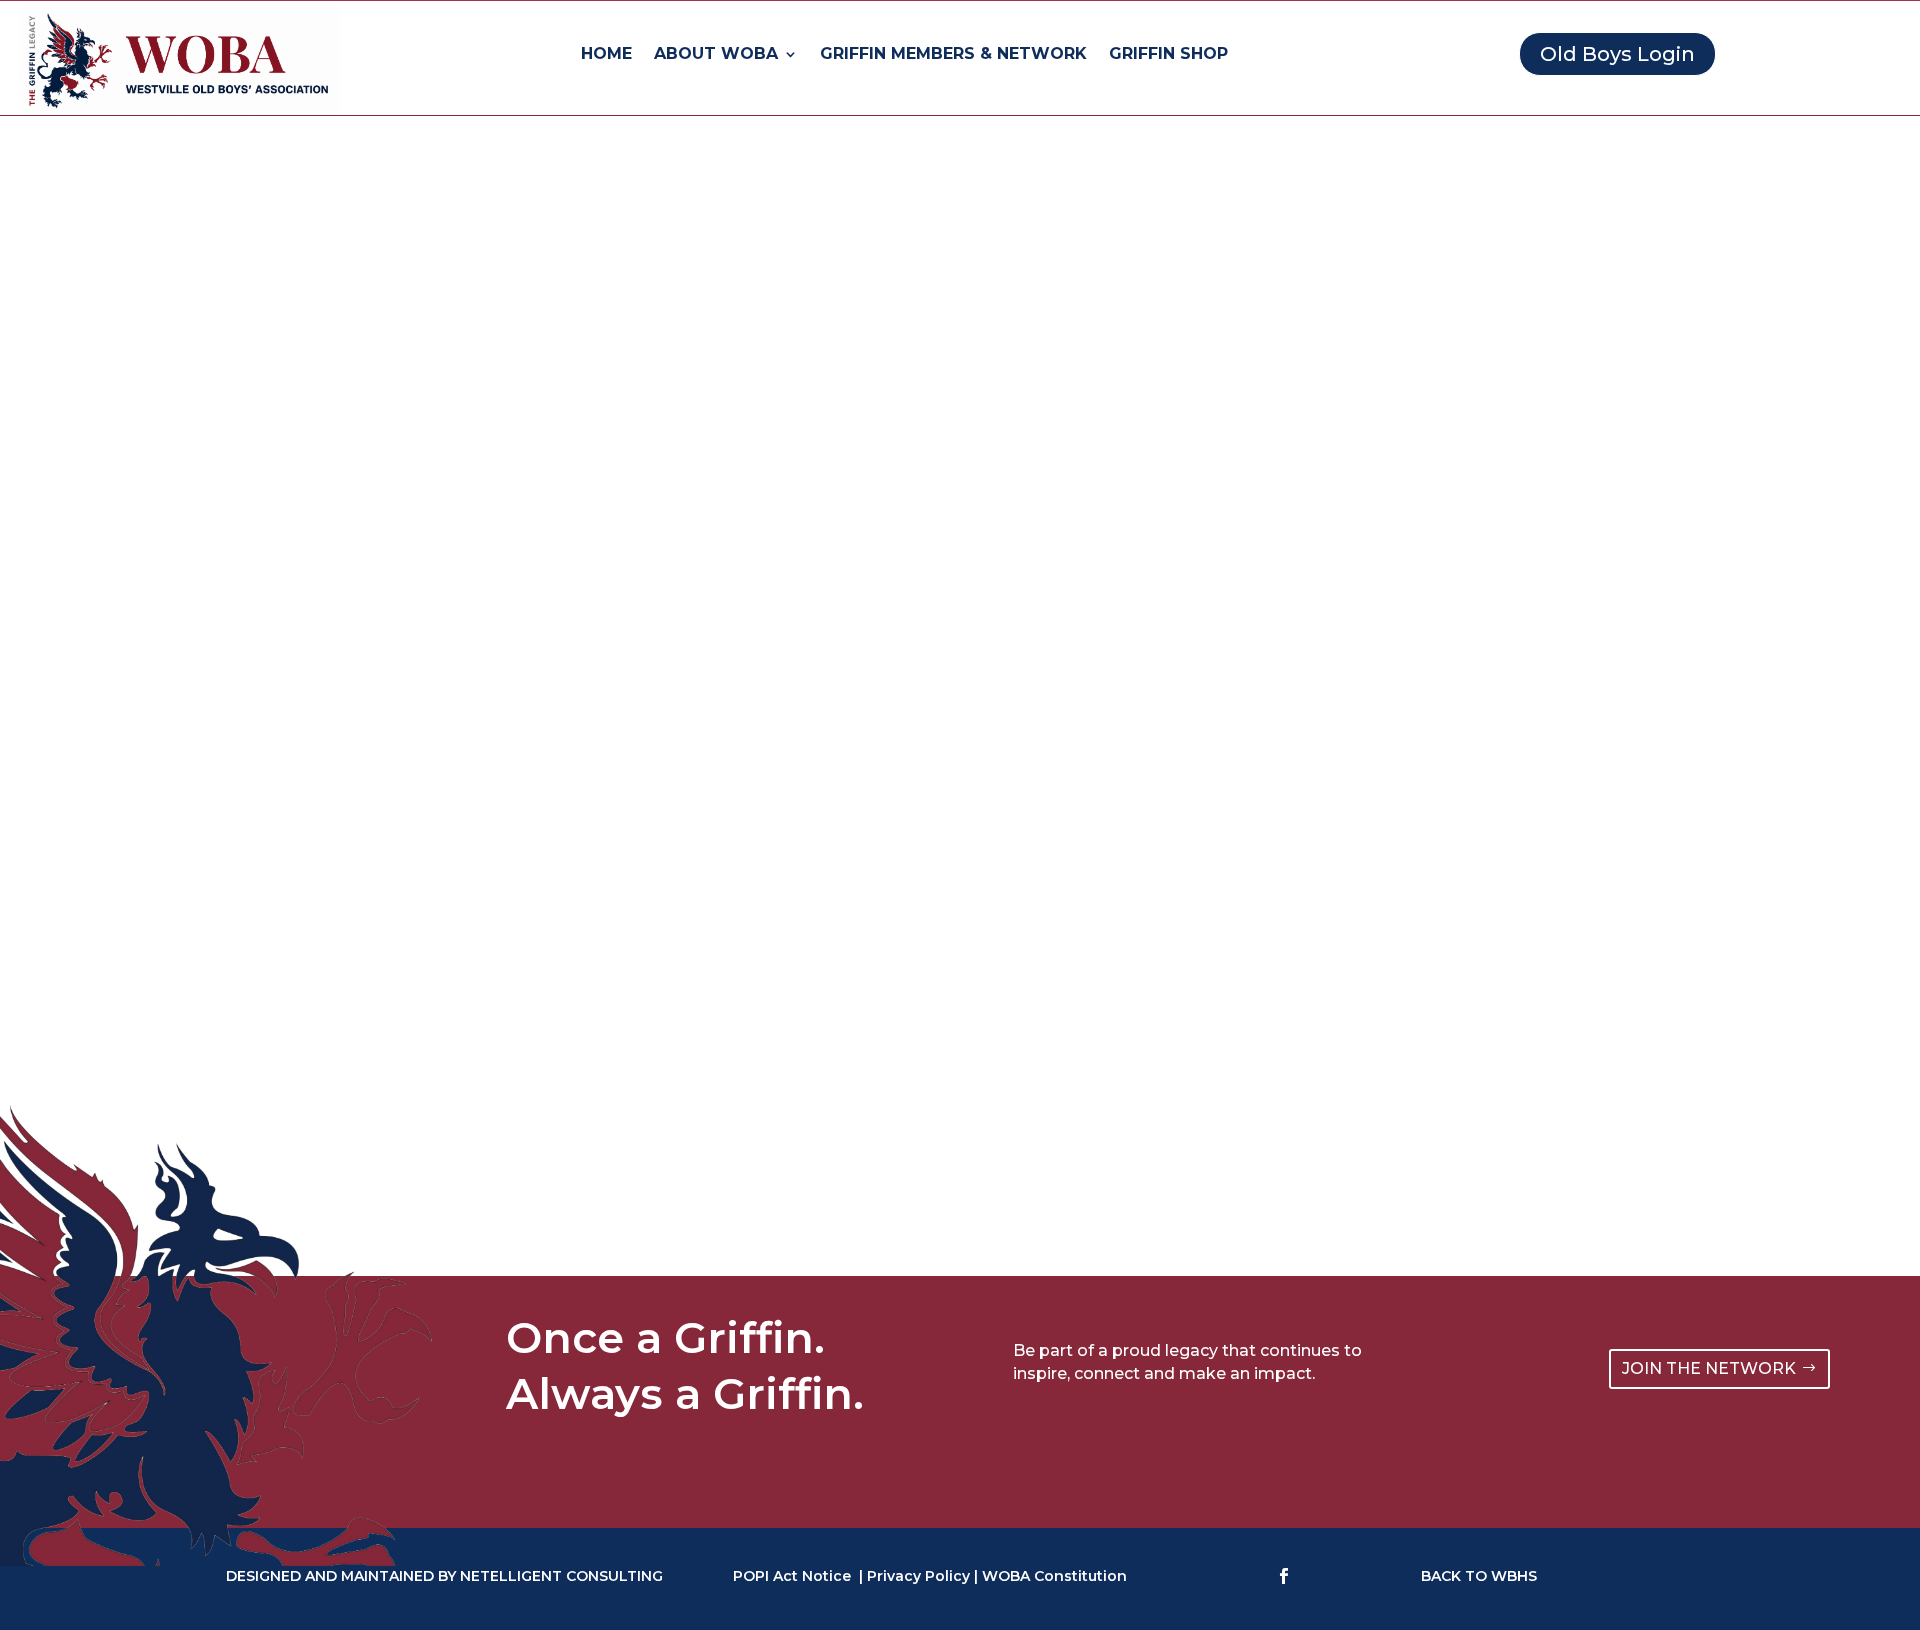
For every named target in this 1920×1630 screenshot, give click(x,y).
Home (606, 55)
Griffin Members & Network (953, 55)
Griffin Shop (1168, 55)
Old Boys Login (1617, 54)
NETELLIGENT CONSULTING (561, 1576)
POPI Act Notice (792, 1576)
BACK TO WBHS (1479, 1576)
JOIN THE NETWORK (1709, 1368)
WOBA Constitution (1054, 1576)
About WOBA (716, 55)
